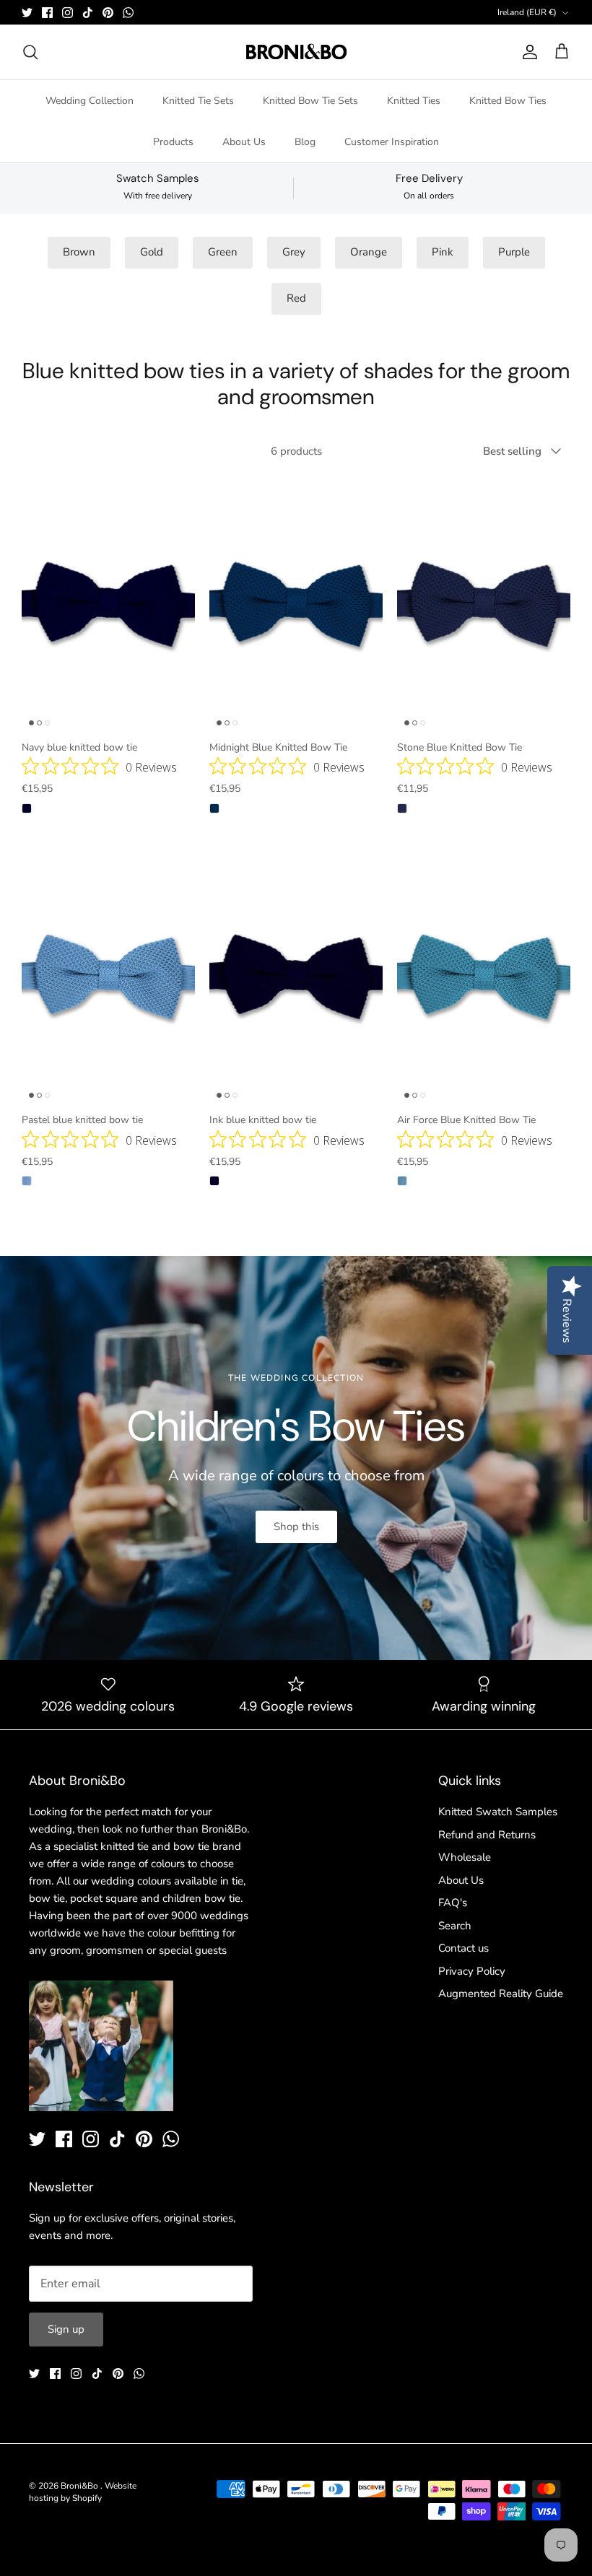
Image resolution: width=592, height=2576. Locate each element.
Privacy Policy (472, 1971)
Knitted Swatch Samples (498, 1812)
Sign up (66, 2329)
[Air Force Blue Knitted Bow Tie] (484, 976)
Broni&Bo (80, 2486)
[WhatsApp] (128, 13)
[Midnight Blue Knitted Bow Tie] (296, 603)
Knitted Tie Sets (198, 101)
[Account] (527, 52)
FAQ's (453, 1903)
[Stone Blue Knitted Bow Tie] (484, 603)
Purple (514, 252)
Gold (152, 252)
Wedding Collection (90, 101)
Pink (443, 252)
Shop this (296, 1527)
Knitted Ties (414, 101)
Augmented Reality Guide (501, 1994)
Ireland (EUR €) (527, 12)
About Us (244, 142)
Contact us (463, 1948)
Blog (305, 142)
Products (173, 142)
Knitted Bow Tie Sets (310, 101)
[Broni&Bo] (296, 52)
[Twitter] (27, 13)
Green (223, 252)
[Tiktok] (88, 13)
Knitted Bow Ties (508, 101)
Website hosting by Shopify (83, 2492)
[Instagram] (68, 13)
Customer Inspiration (392, 142)
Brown (79, 252)
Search (455, 1926)
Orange (369, 252)
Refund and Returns (487, 1835)
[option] (296, 1458)
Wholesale (465, 1857)
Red (296, 298)
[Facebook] (47, 13)
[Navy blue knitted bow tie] (108, 603)
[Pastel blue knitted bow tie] (108, 976)
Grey (294, 252)
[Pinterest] (108, 13)
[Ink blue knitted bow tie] (296, 976)
